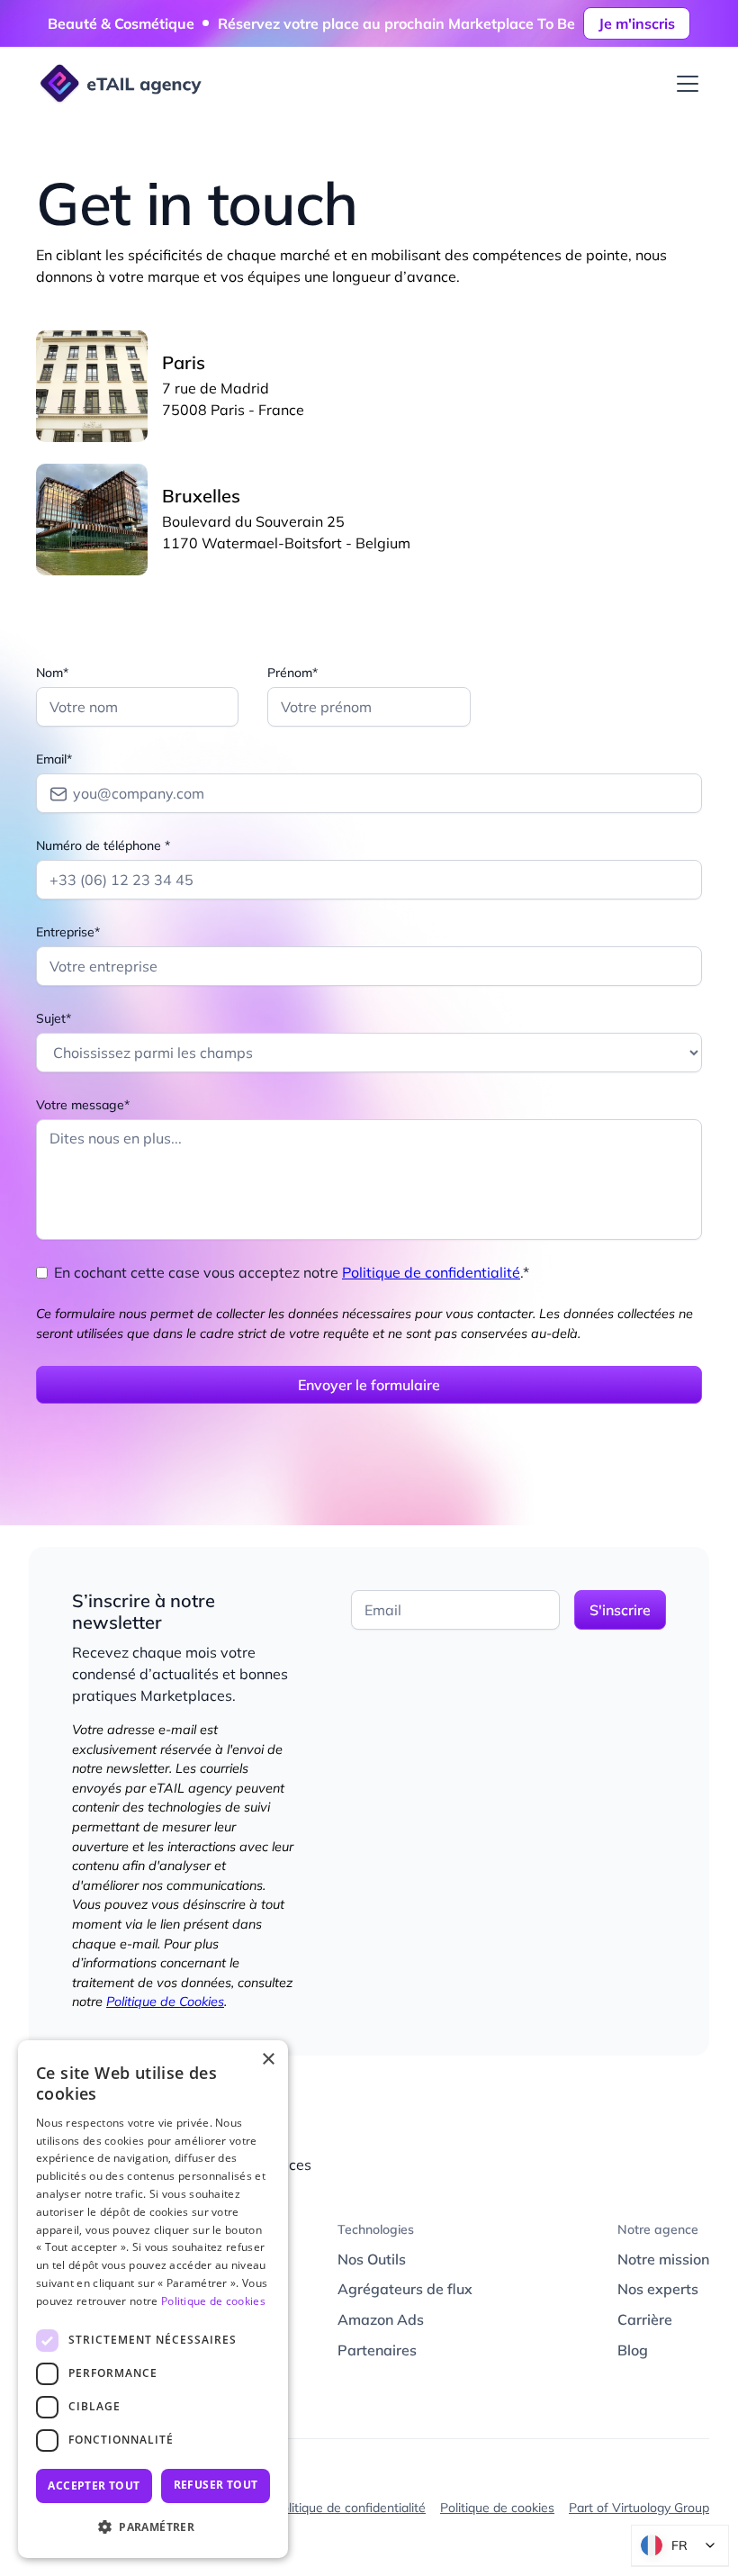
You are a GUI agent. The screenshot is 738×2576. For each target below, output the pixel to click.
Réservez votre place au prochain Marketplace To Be (396, 23)
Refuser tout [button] (216, 2485)
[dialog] (153, 2299)
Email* (54, 759)
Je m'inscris (637, 23)
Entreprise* (68, 932)
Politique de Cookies (165, 2002)
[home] (119, 85)
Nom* (52, 673)
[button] (684, 84)
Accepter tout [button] (94, 2486)
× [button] (268, 2060)
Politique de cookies (497, 2508)
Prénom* (292, 673)
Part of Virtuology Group (639, 2508)
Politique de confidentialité (431, 1272)
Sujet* (54, 1018)
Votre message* (83, 1105)
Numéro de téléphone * (103, 845)
